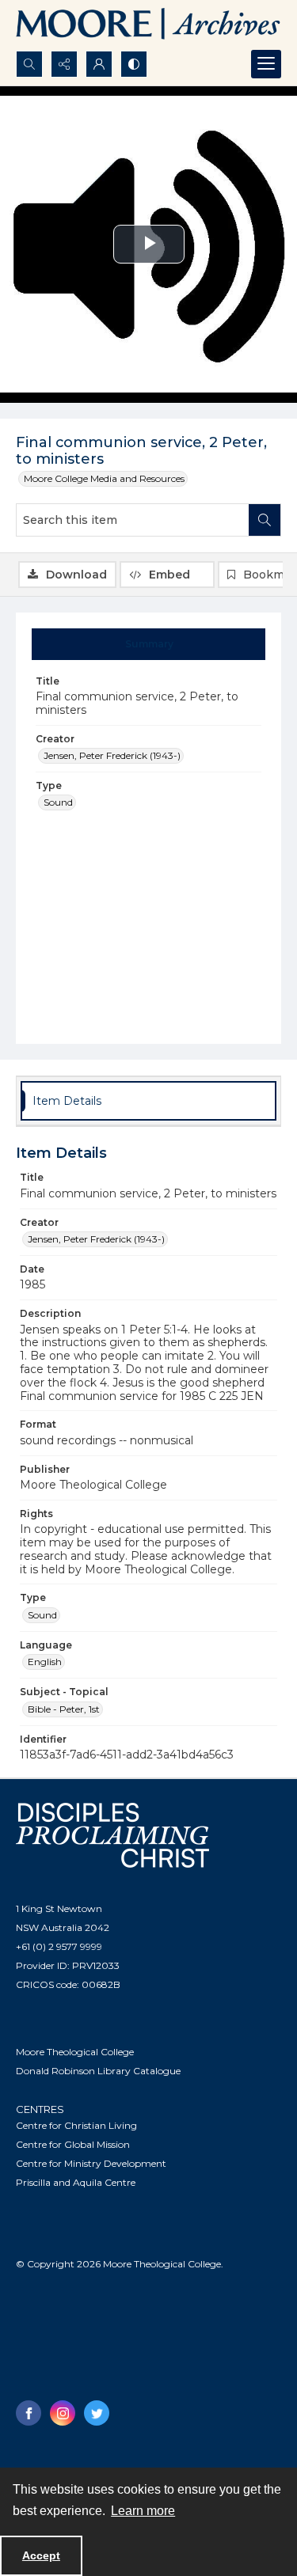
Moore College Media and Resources (104, 478)
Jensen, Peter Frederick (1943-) (112, 755)
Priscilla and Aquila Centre (76, 2182)
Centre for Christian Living (76, 2125)
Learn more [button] (143, 2511)
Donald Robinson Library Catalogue (98, 2071)
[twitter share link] (97, 2413)
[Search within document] (265, 520)
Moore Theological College (75, 2052)
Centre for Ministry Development (91, 2163)
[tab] (149, 644)
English (45, 1662)
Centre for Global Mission (73, 2144)
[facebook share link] (29, 2413)
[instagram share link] (63, 2413)
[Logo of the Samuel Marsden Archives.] (148, 25)
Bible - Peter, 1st (64, 1709)
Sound (58, 802)
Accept (41, 2555)
